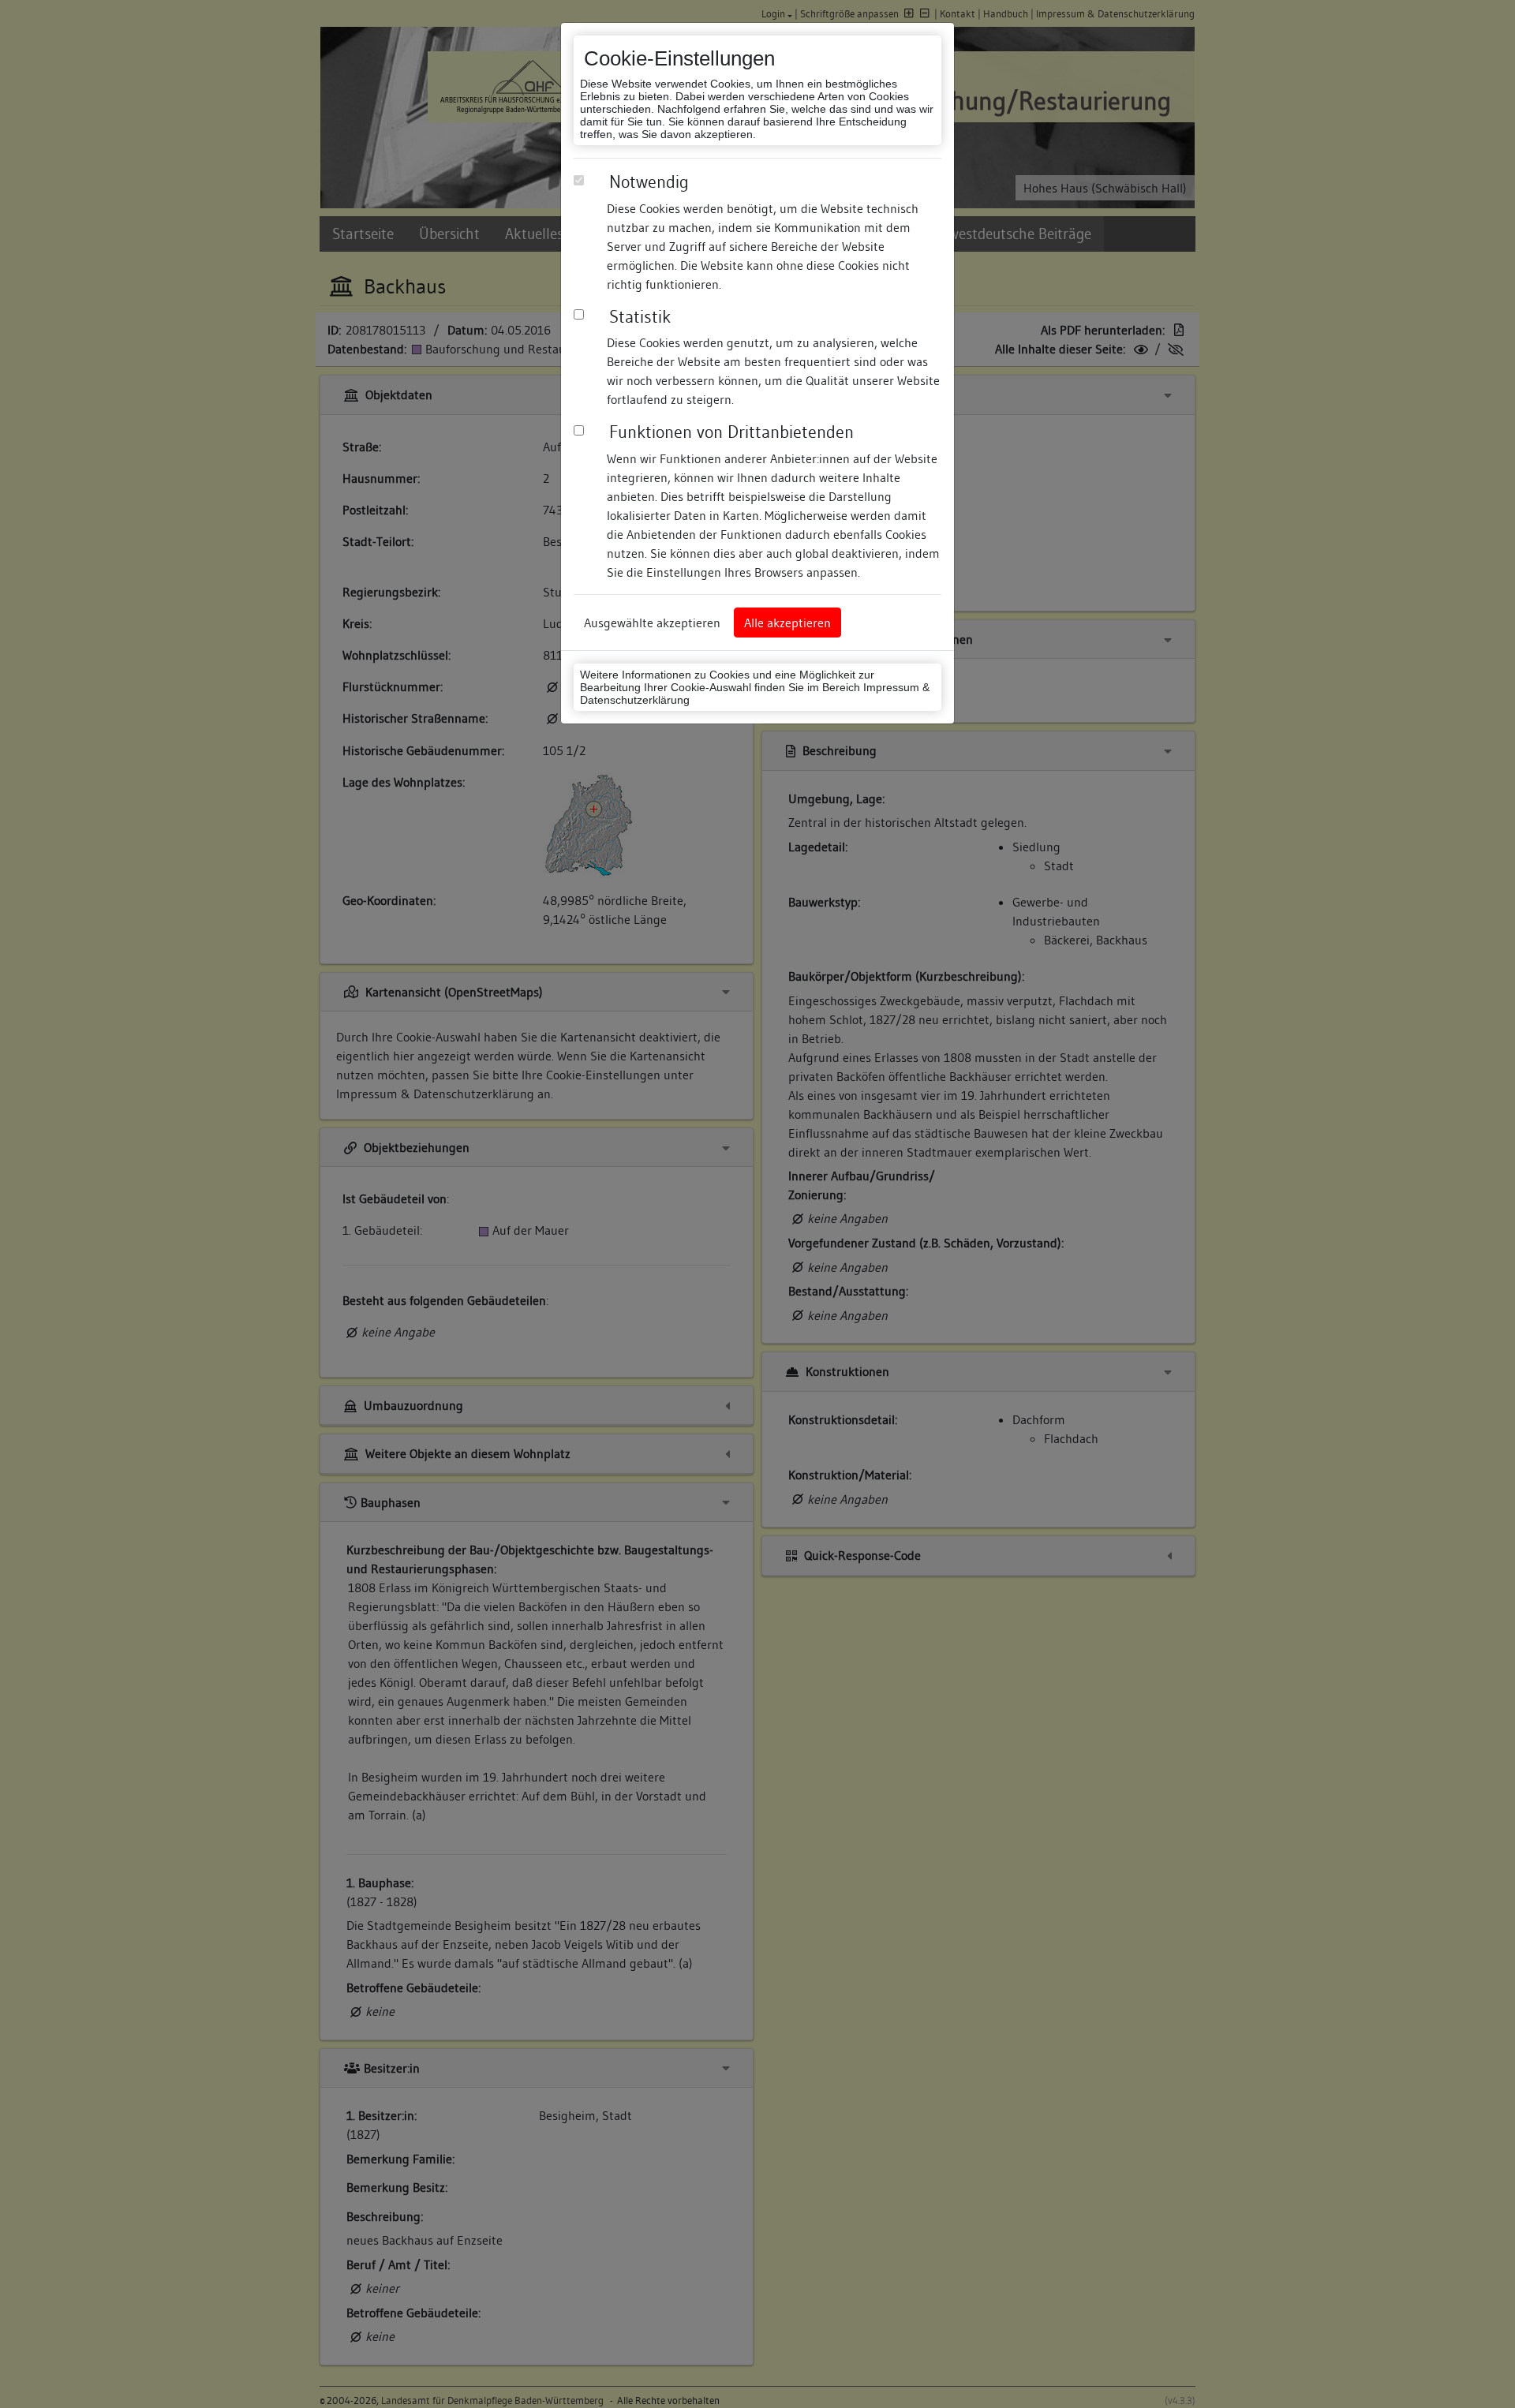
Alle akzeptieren (787, 623)
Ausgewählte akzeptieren (652, 623)
